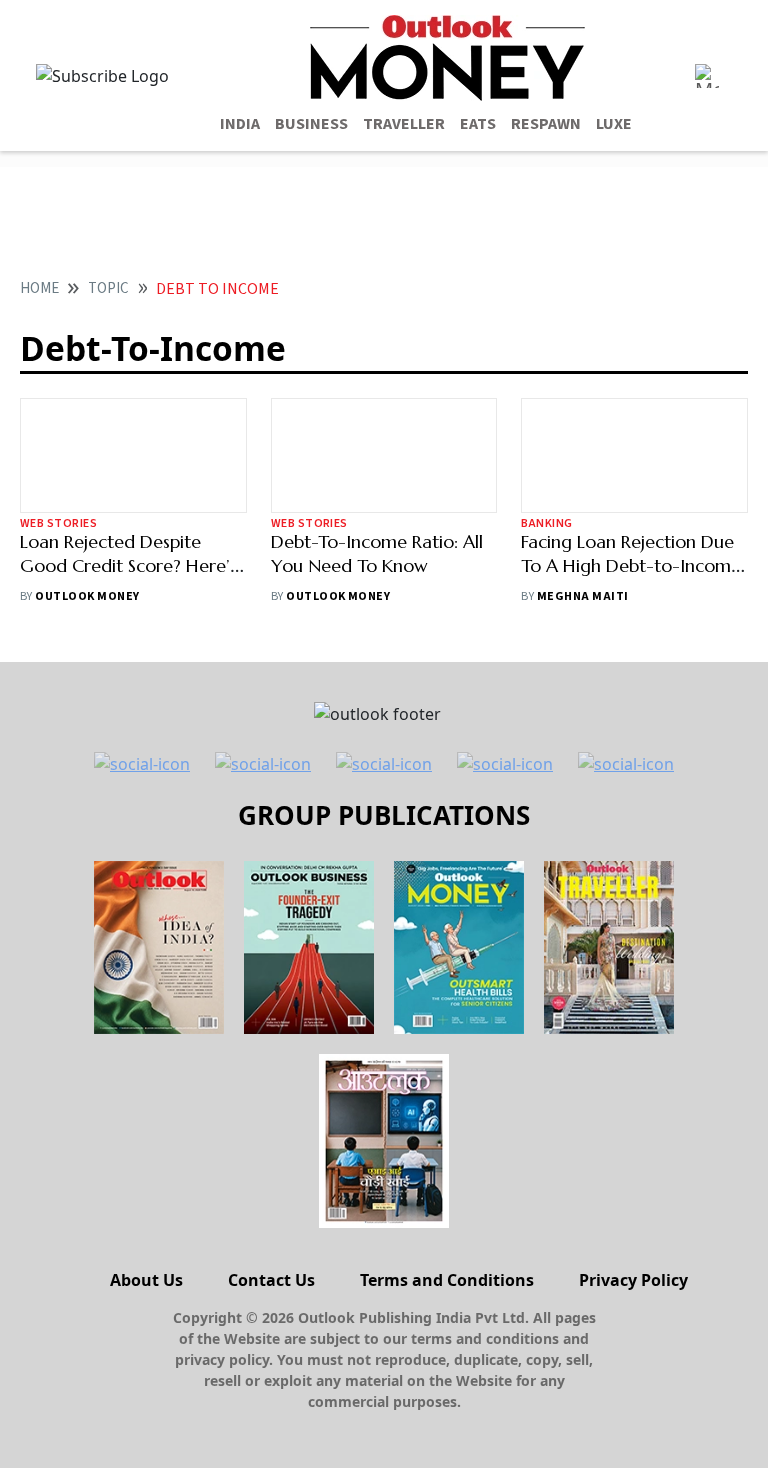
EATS (478, 124)
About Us (146, 1280)
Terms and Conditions (447, 1280)
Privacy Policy (633, 1280)
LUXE (614, 124)
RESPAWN (546, 124)
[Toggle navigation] (707, 76)
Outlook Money (87, 596)
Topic (108, 288)
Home (39, 288)
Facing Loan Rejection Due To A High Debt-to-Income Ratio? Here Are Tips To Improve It (631, 577)
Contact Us (271, 1280)
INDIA (240, 124)
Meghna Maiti (583, 596)
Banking (546, 523)
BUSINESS (311, 124)
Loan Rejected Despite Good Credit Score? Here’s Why (128, 565)
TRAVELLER (404, 124)
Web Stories (58, 523)
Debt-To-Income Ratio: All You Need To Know (377, 553)
